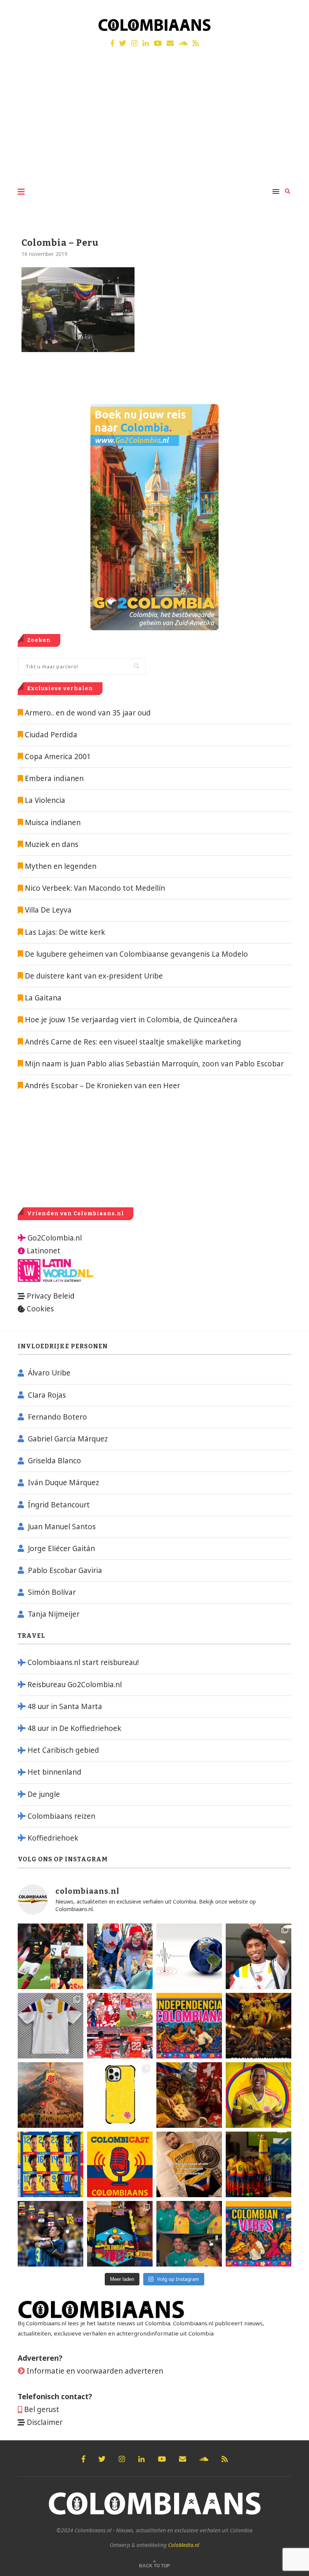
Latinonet (43, 1251)
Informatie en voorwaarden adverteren (95, 2371)
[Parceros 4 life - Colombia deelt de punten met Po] (189, 2234)
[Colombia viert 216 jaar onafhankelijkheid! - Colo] (189, 2026)
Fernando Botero (57, 1417)
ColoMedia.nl (184, 2545)
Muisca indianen (53, 822)
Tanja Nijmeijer (54, 1614)
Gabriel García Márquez (68, 1439)
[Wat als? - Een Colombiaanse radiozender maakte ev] (50, 2234)
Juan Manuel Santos (62, 1527)
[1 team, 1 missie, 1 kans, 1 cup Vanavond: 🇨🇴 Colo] (50, 2095)
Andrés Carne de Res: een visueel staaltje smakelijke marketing (132, 1042)
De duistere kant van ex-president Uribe (93, 976)
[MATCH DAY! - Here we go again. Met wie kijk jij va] (259, 2164)
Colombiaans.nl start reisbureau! (83, 1662)
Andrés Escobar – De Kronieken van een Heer (102, 1086)
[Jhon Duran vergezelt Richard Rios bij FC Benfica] (120, 2026)
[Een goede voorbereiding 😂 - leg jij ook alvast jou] (189, 2164)
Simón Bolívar (52, 1592)
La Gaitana (42, 998)
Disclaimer (45, 2422)
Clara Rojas (47, 1395)
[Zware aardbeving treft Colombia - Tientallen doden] (189, 1956)
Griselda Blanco (54, 1461)
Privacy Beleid (51, 1296)
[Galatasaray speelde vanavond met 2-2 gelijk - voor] (50, 1956)
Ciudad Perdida (51, 735)
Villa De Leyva (48, 910)
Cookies (40, 1309)
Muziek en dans (52, 844)
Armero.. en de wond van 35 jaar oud (88, 713)
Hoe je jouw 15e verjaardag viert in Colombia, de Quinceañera (130, 1020)
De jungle (44, 1794)
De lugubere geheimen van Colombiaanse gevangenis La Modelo (135, 954)
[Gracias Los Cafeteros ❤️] (259, 2026)
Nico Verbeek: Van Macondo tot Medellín (95, 888)
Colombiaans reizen (61, 1816)
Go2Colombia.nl (55, 1238)
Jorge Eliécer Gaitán (61, 1548)
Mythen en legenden (61, 866)
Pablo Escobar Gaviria (65, 1570)
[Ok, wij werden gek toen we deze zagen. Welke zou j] (120, 2095)
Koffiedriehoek (53, 1838)
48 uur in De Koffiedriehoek (74, 1728)
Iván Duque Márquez (63, 1483)
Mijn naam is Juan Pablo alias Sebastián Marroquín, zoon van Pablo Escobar (153, 1064)
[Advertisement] (154, 124)
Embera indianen (54, 778)
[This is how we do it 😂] (189, 2095)
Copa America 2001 (58, 757)
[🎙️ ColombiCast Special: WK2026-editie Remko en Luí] (120, 2164)
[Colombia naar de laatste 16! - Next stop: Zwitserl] (259, 2095)
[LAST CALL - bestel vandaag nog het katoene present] (259, 1956)
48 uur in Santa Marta (65, 1706)
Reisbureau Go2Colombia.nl (75, 1685)
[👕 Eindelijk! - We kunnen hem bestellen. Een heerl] (50, 2026)
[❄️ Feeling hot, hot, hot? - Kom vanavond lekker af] (259, 2234)
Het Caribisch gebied (63, 1750)
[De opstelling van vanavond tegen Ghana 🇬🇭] (50, 2164)
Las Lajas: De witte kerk (65, 932)
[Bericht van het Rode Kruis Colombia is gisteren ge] (120, 1956)
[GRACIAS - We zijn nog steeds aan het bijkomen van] (120, 2234)
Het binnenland (54, 1772)
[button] (293, 11)
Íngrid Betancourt (59, 1505)
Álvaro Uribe (49, 1373)
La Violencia (45, 800)
